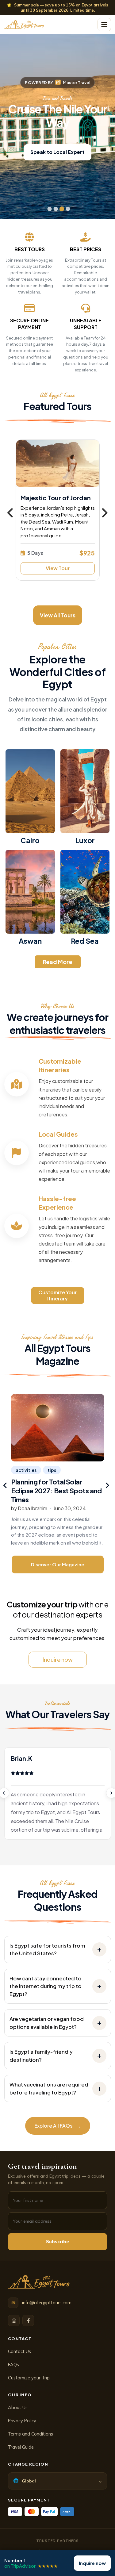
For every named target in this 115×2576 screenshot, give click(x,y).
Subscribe (57, 2242)
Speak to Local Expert (57, 152)
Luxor (85, 840)
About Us (18, 2407)
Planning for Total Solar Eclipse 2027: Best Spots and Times (56, 1490)
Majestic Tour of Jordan (56, 498)
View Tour (58, 568)
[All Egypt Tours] (39, 2282)
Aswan (30, 941)
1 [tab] (48, 208)
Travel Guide (21, 2447)
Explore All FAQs (58, 2126)
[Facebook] (28, 2321)
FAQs (13, 2365)
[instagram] (14, 2321)
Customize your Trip (29, 2378)
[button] (104, 25)
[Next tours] (105, 513)
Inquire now (58, 1659)
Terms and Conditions (31, 2434)
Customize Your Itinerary (57, 1295)
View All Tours (58, 615)
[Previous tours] (11, 513)
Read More (58, 962)
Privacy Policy (22, 2421)
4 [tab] (67, 208)
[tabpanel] (57, 119)
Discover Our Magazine (58, 1564)
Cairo (30, 840)
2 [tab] (54, 208)
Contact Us (19, 2351)
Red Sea (85, 941)
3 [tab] (61, 208)
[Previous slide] (6, 1485)
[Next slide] (107, 1485)
